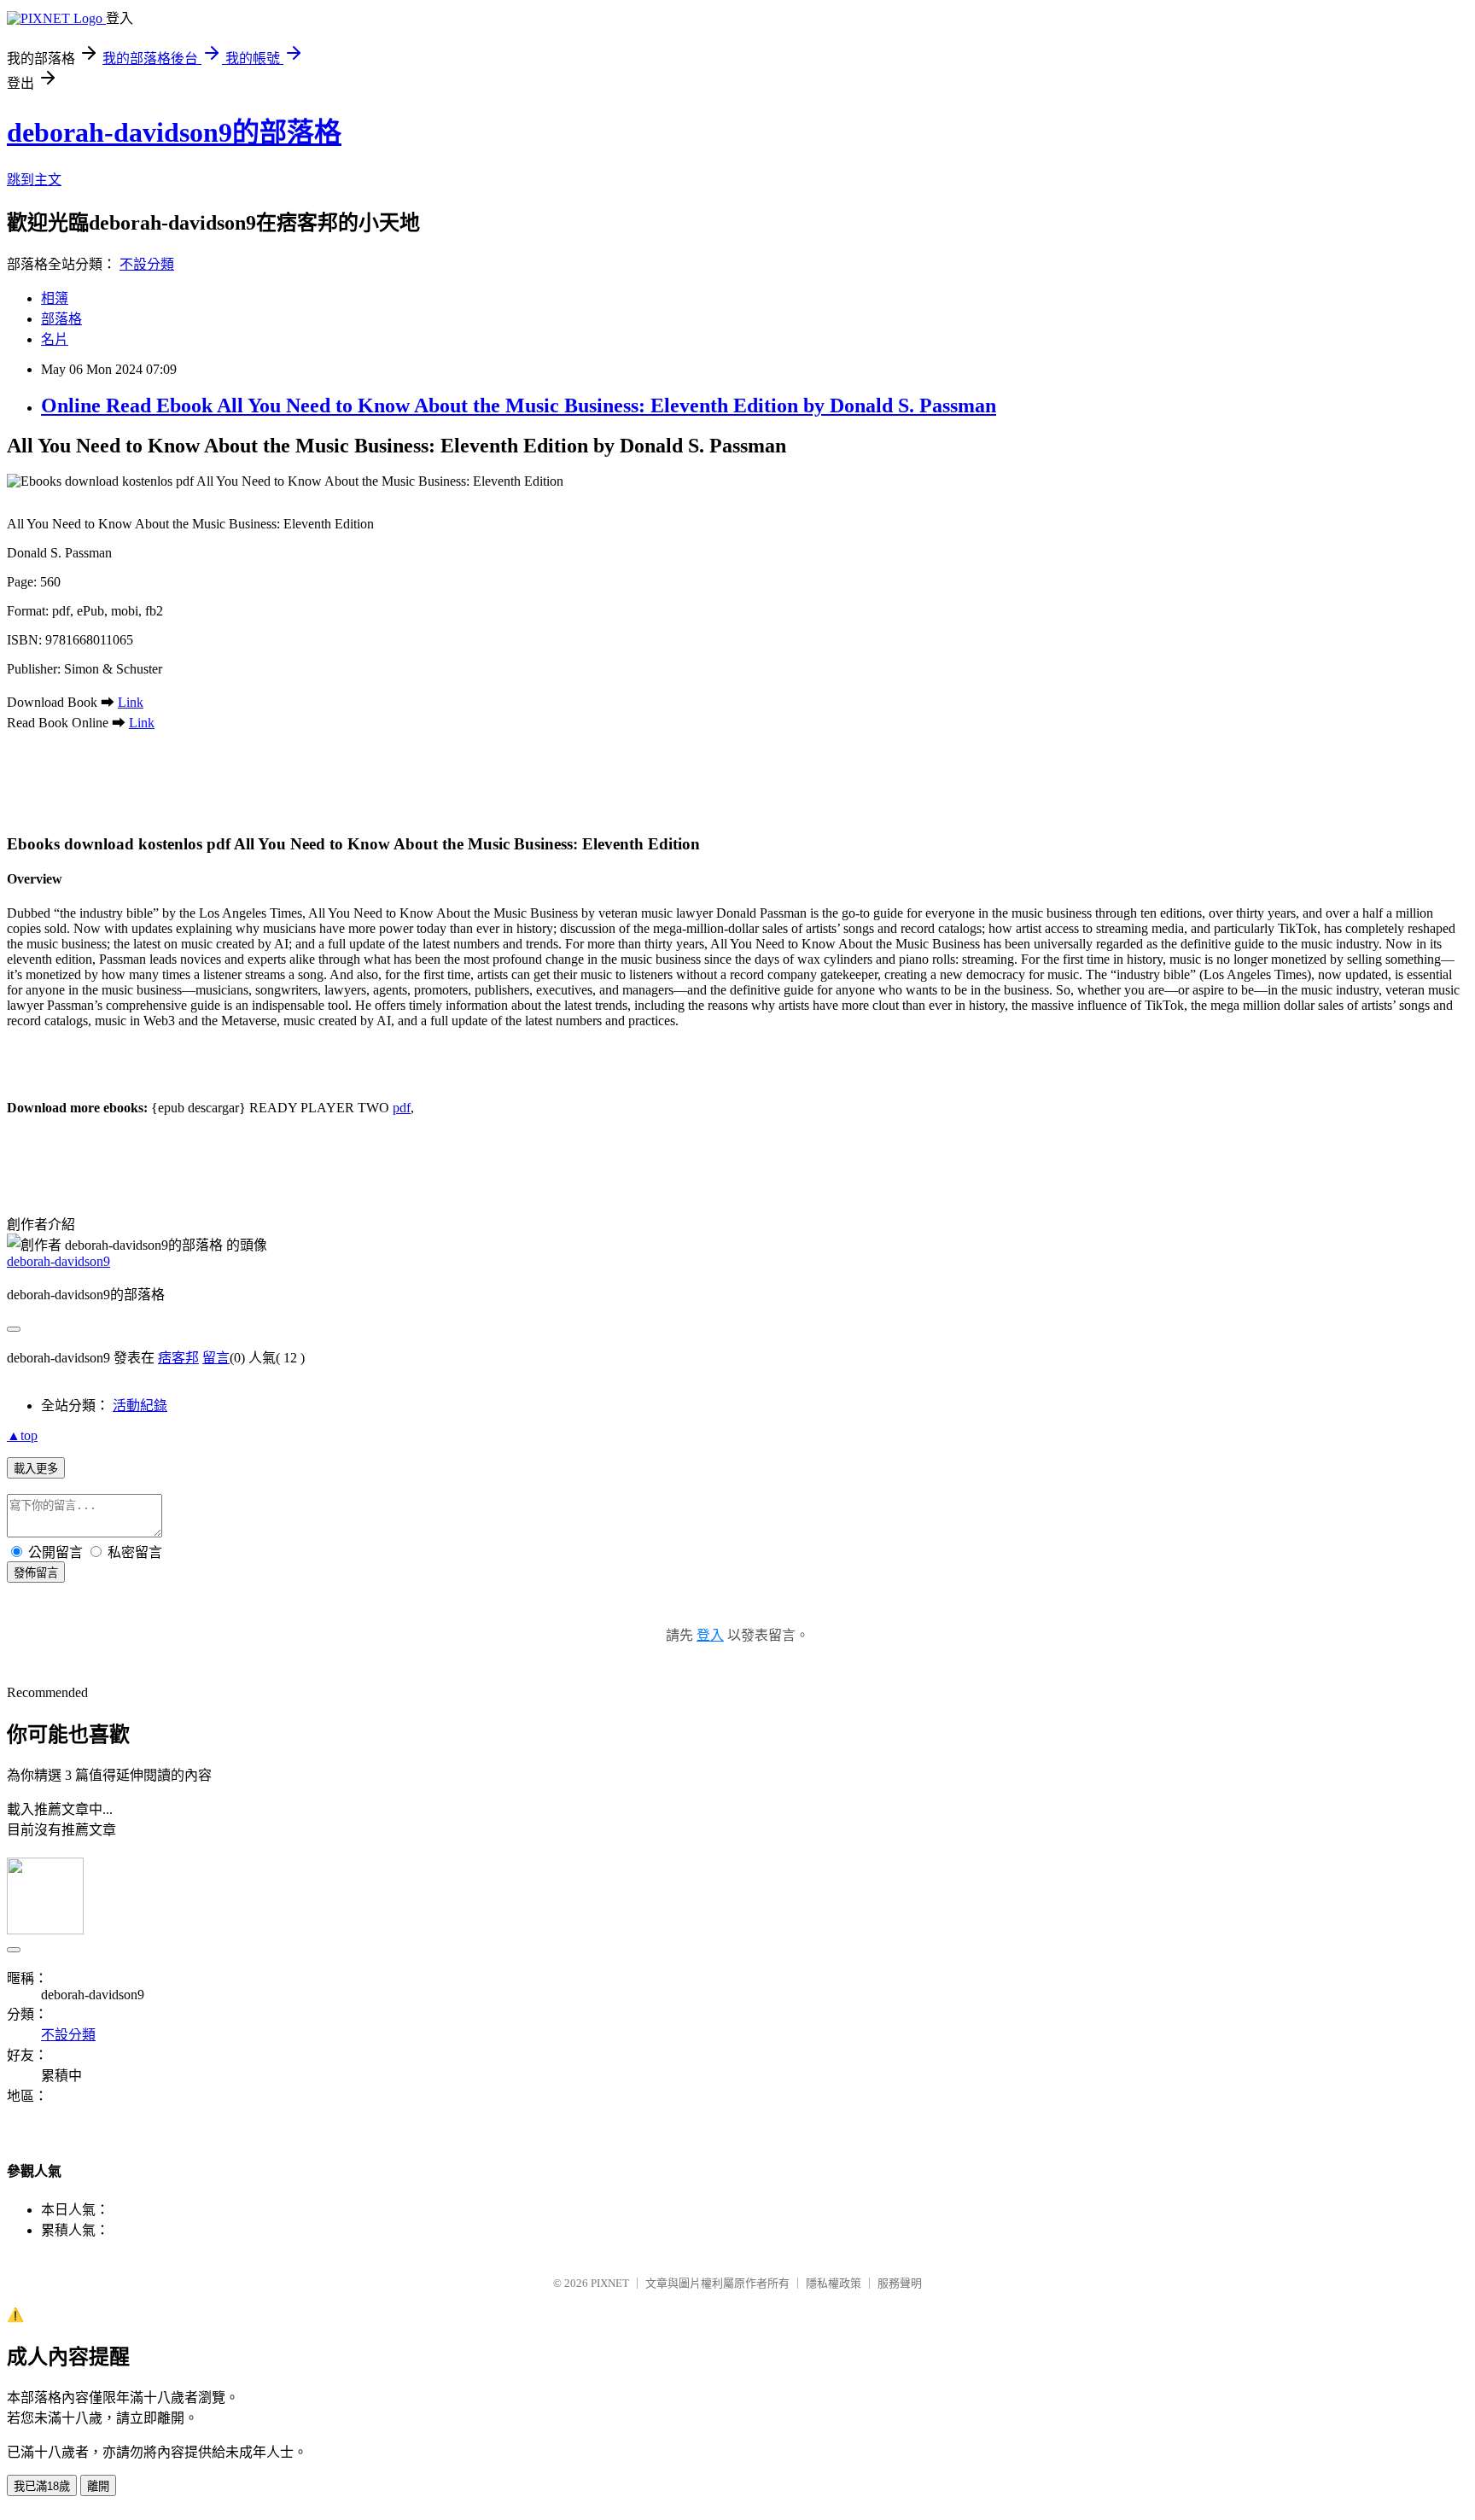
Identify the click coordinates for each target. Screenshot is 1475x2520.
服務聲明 (900, 2283)
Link (131, 702)
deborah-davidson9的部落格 (174, 132)
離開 (98, 2486)
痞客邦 (178, 1358)
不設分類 (147, 264)
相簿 (55, 298)
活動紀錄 (140, 1406)
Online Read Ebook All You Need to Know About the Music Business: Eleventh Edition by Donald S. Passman (519, 405)
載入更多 (36, 1469)
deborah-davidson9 (58, 1261)
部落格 (61, 319)
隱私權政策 (834, 2283)
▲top (22, 1435)
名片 (55, 339)
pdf (402, 1108)
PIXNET (610, 2283)
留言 (216, 1358)
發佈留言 (36, 1573)
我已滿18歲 (42, 2486)
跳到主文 (34, 180)
